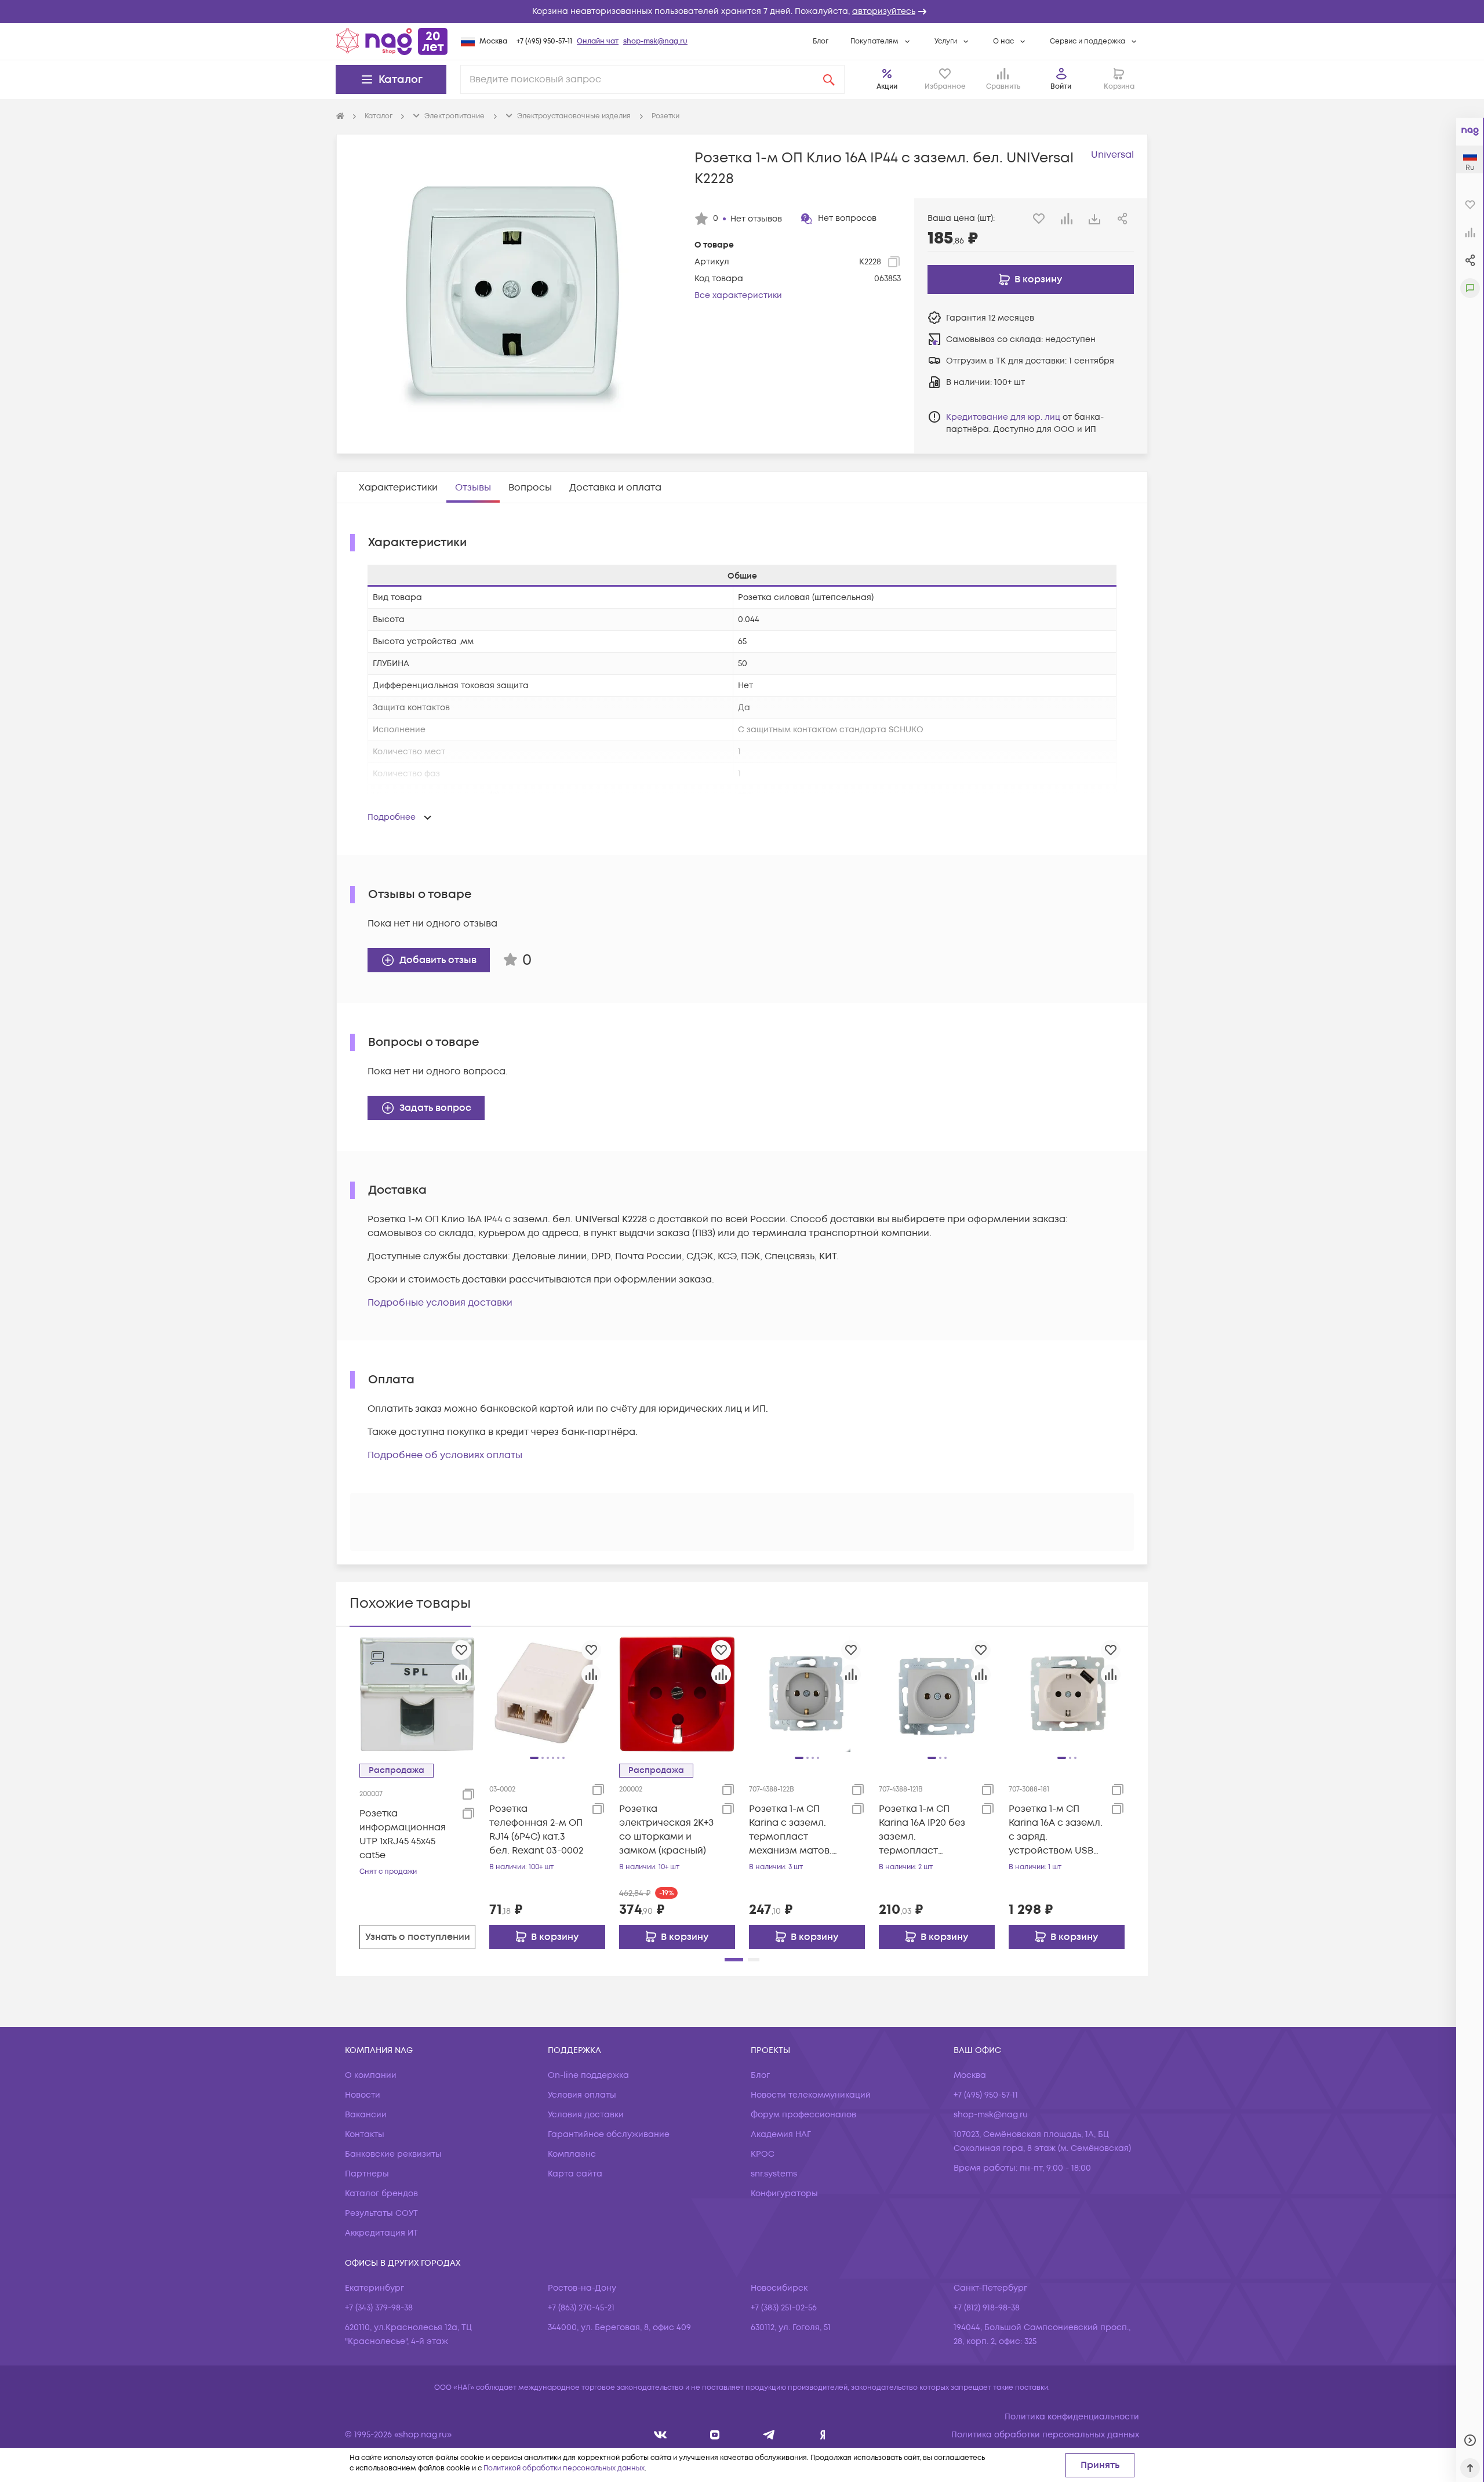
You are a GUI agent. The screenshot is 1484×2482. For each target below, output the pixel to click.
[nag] (823, 2435)
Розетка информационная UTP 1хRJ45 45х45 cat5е (403, 1834)
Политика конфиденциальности (1072, 2417)
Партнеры (367, 2174)
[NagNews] (769, 2435)
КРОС (763, 2154)
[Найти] (829, 79)
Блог (821, 41)
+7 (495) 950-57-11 (544, 41)
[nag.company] (661, 2435)
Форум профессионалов (803, 2115)
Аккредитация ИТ (381, 2233)
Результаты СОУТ (381, 2213)
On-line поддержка (588, 2075)
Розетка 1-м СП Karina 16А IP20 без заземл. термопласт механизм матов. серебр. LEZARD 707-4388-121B (927, 1830)
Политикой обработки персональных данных (564, 2468)
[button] (742, 12)
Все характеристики (738, 295)
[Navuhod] (715, 2435)
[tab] (398, 488)
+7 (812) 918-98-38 (987, 2308)
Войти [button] (1061, 87)
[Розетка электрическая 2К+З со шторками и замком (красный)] (677, 1694)
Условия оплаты (582, 2095)
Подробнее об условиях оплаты (445, 1455)
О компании (371, 2075)
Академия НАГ (781, 2134)
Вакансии (366, 2115)
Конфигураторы (784, 2194)
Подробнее (392, 817)
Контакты (365, 2134)
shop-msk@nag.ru (655, 41)
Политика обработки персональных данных (1045, 2435)
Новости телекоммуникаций (811, 2095)
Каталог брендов (381, 2194)
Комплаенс (572, 2154)
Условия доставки (586, 2115)
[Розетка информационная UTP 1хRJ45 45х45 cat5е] (417, 1694)
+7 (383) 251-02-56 (784, 2308)
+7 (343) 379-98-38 (379, 2308)
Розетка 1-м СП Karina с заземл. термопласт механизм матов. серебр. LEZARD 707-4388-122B (797, 1830)
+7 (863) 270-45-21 (581, 2308)
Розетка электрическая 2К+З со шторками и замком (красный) (666, 1830)
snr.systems (774, 2174)
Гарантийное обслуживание (609, 2134)
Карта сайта (575, 2174)
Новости (363, 2095)
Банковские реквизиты (393, 2154)
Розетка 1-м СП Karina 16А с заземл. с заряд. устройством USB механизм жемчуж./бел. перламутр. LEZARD (1056, 1830)
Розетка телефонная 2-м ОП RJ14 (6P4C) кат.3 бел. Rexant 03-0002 (536, 1830)
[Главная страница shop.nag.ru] (392, 41)
